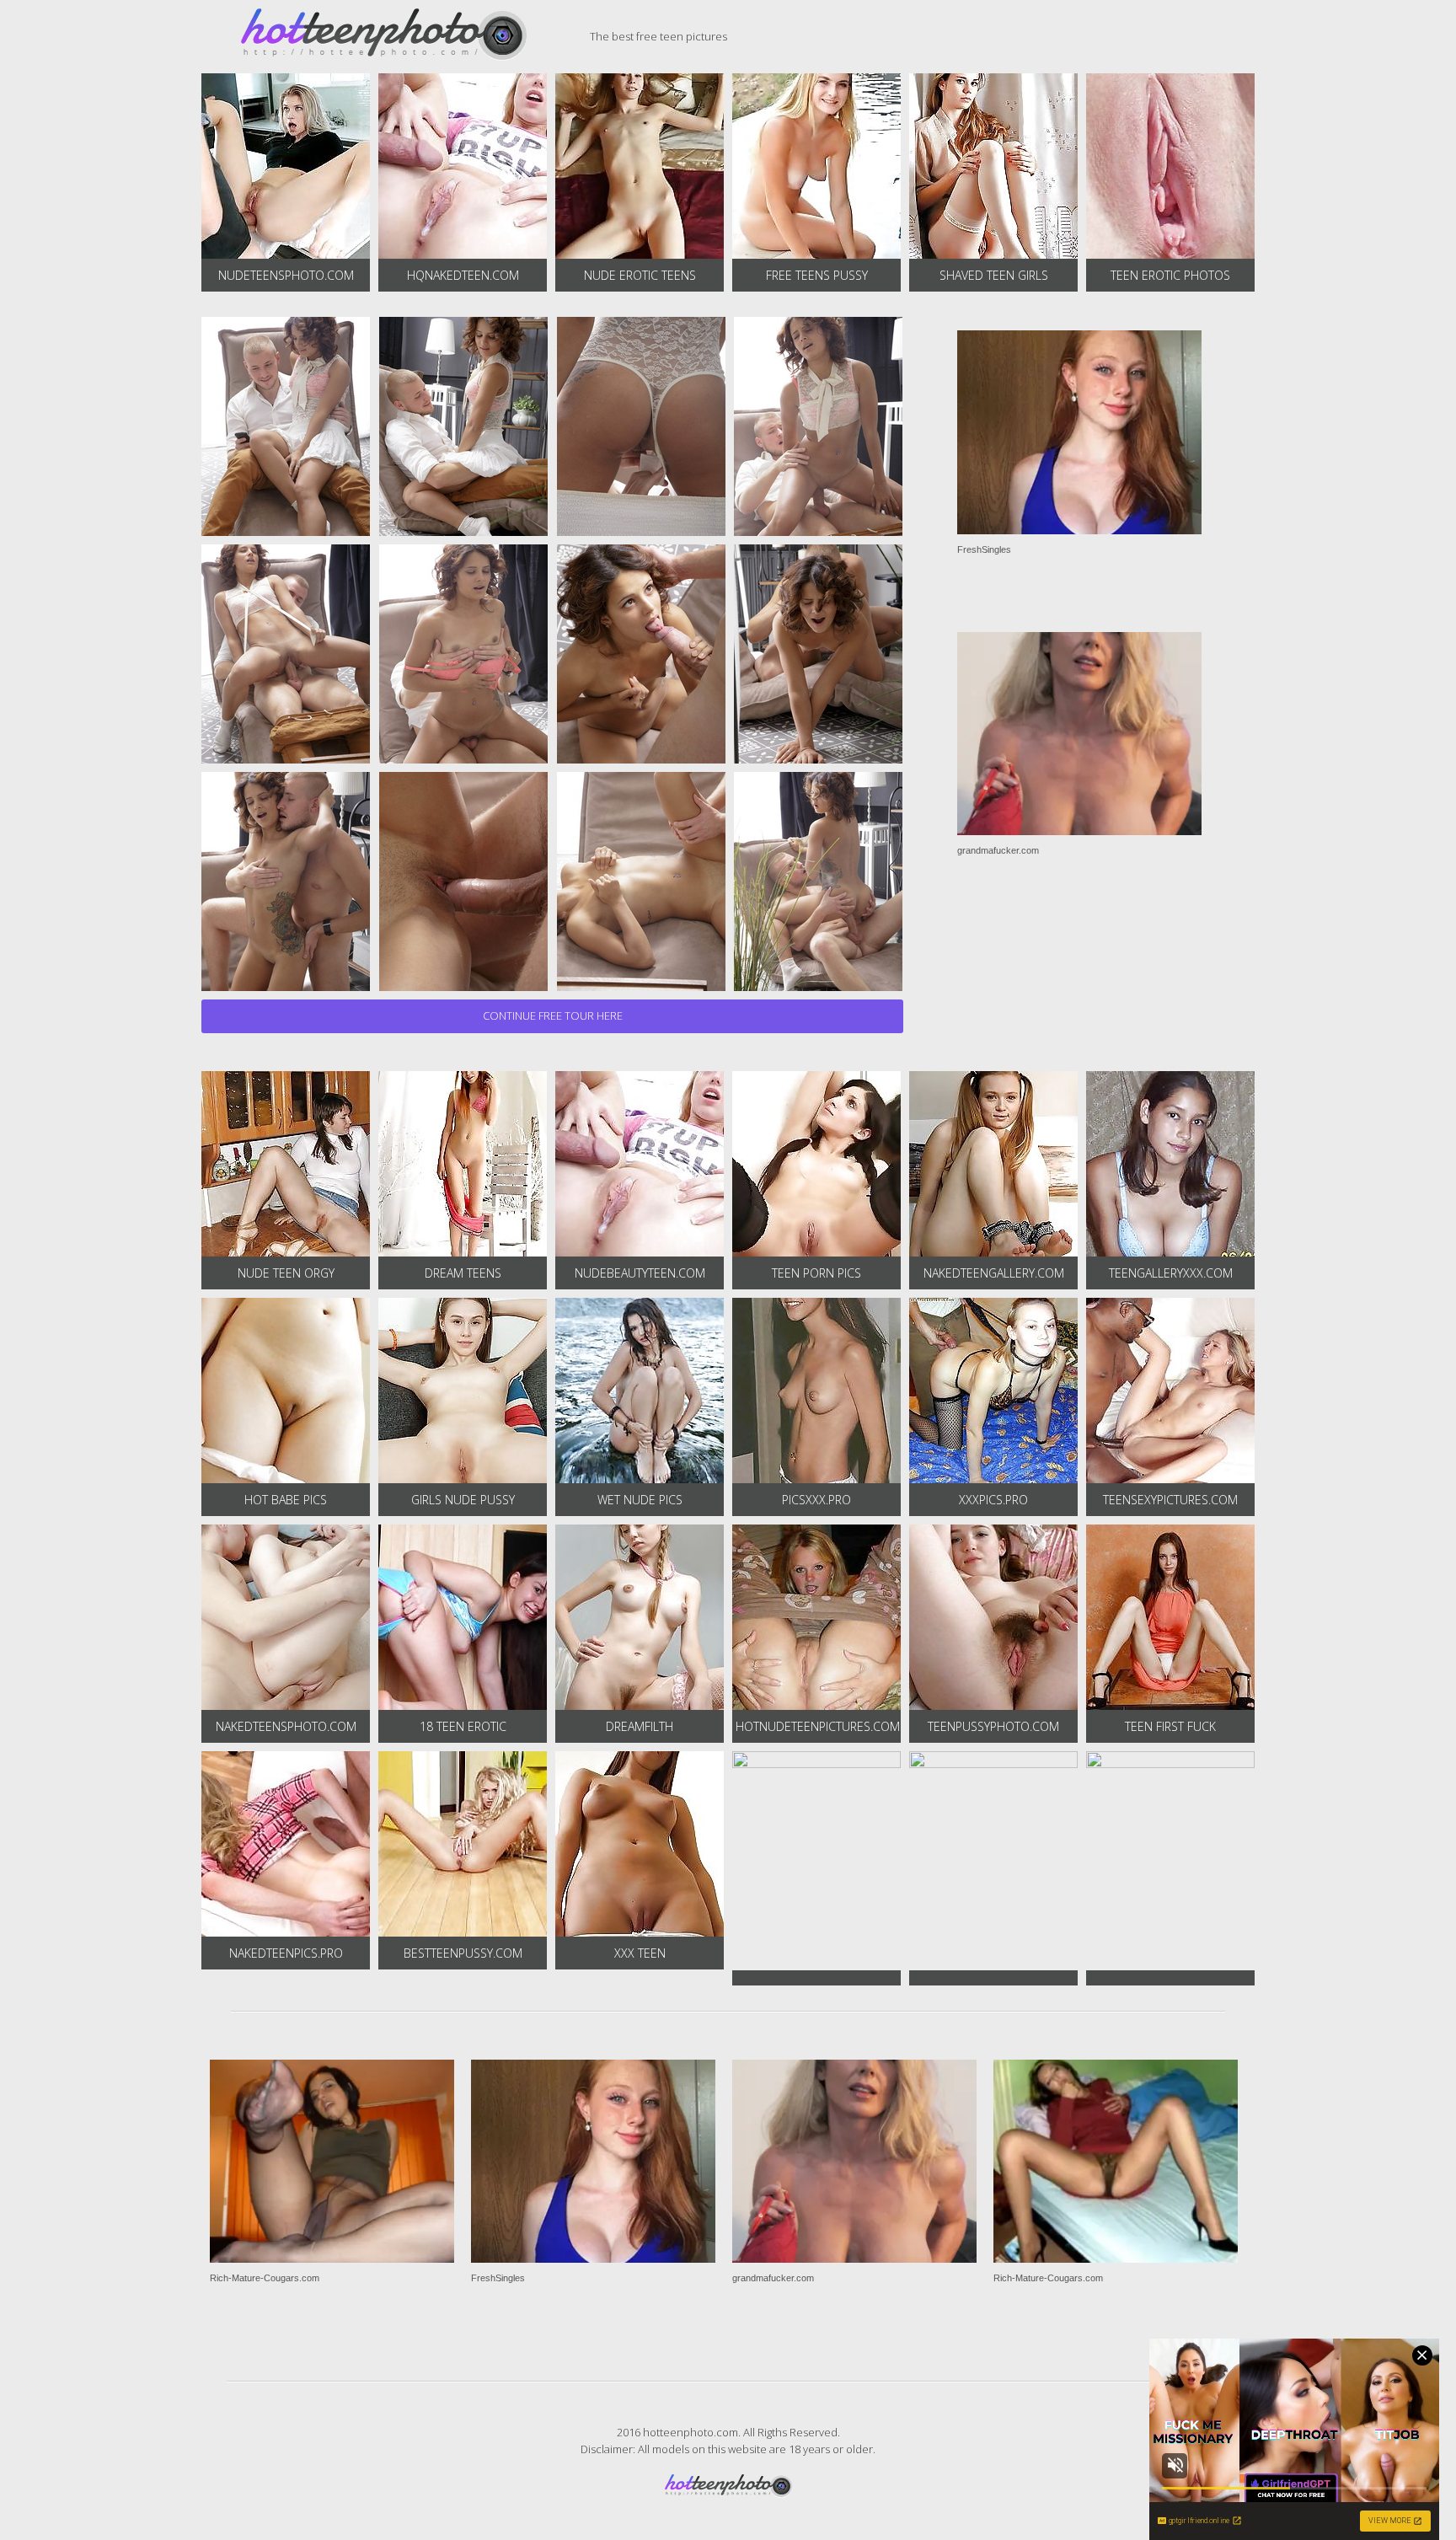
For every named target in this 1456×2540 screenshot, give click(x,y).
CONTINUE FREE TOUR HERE (553, 1015)
